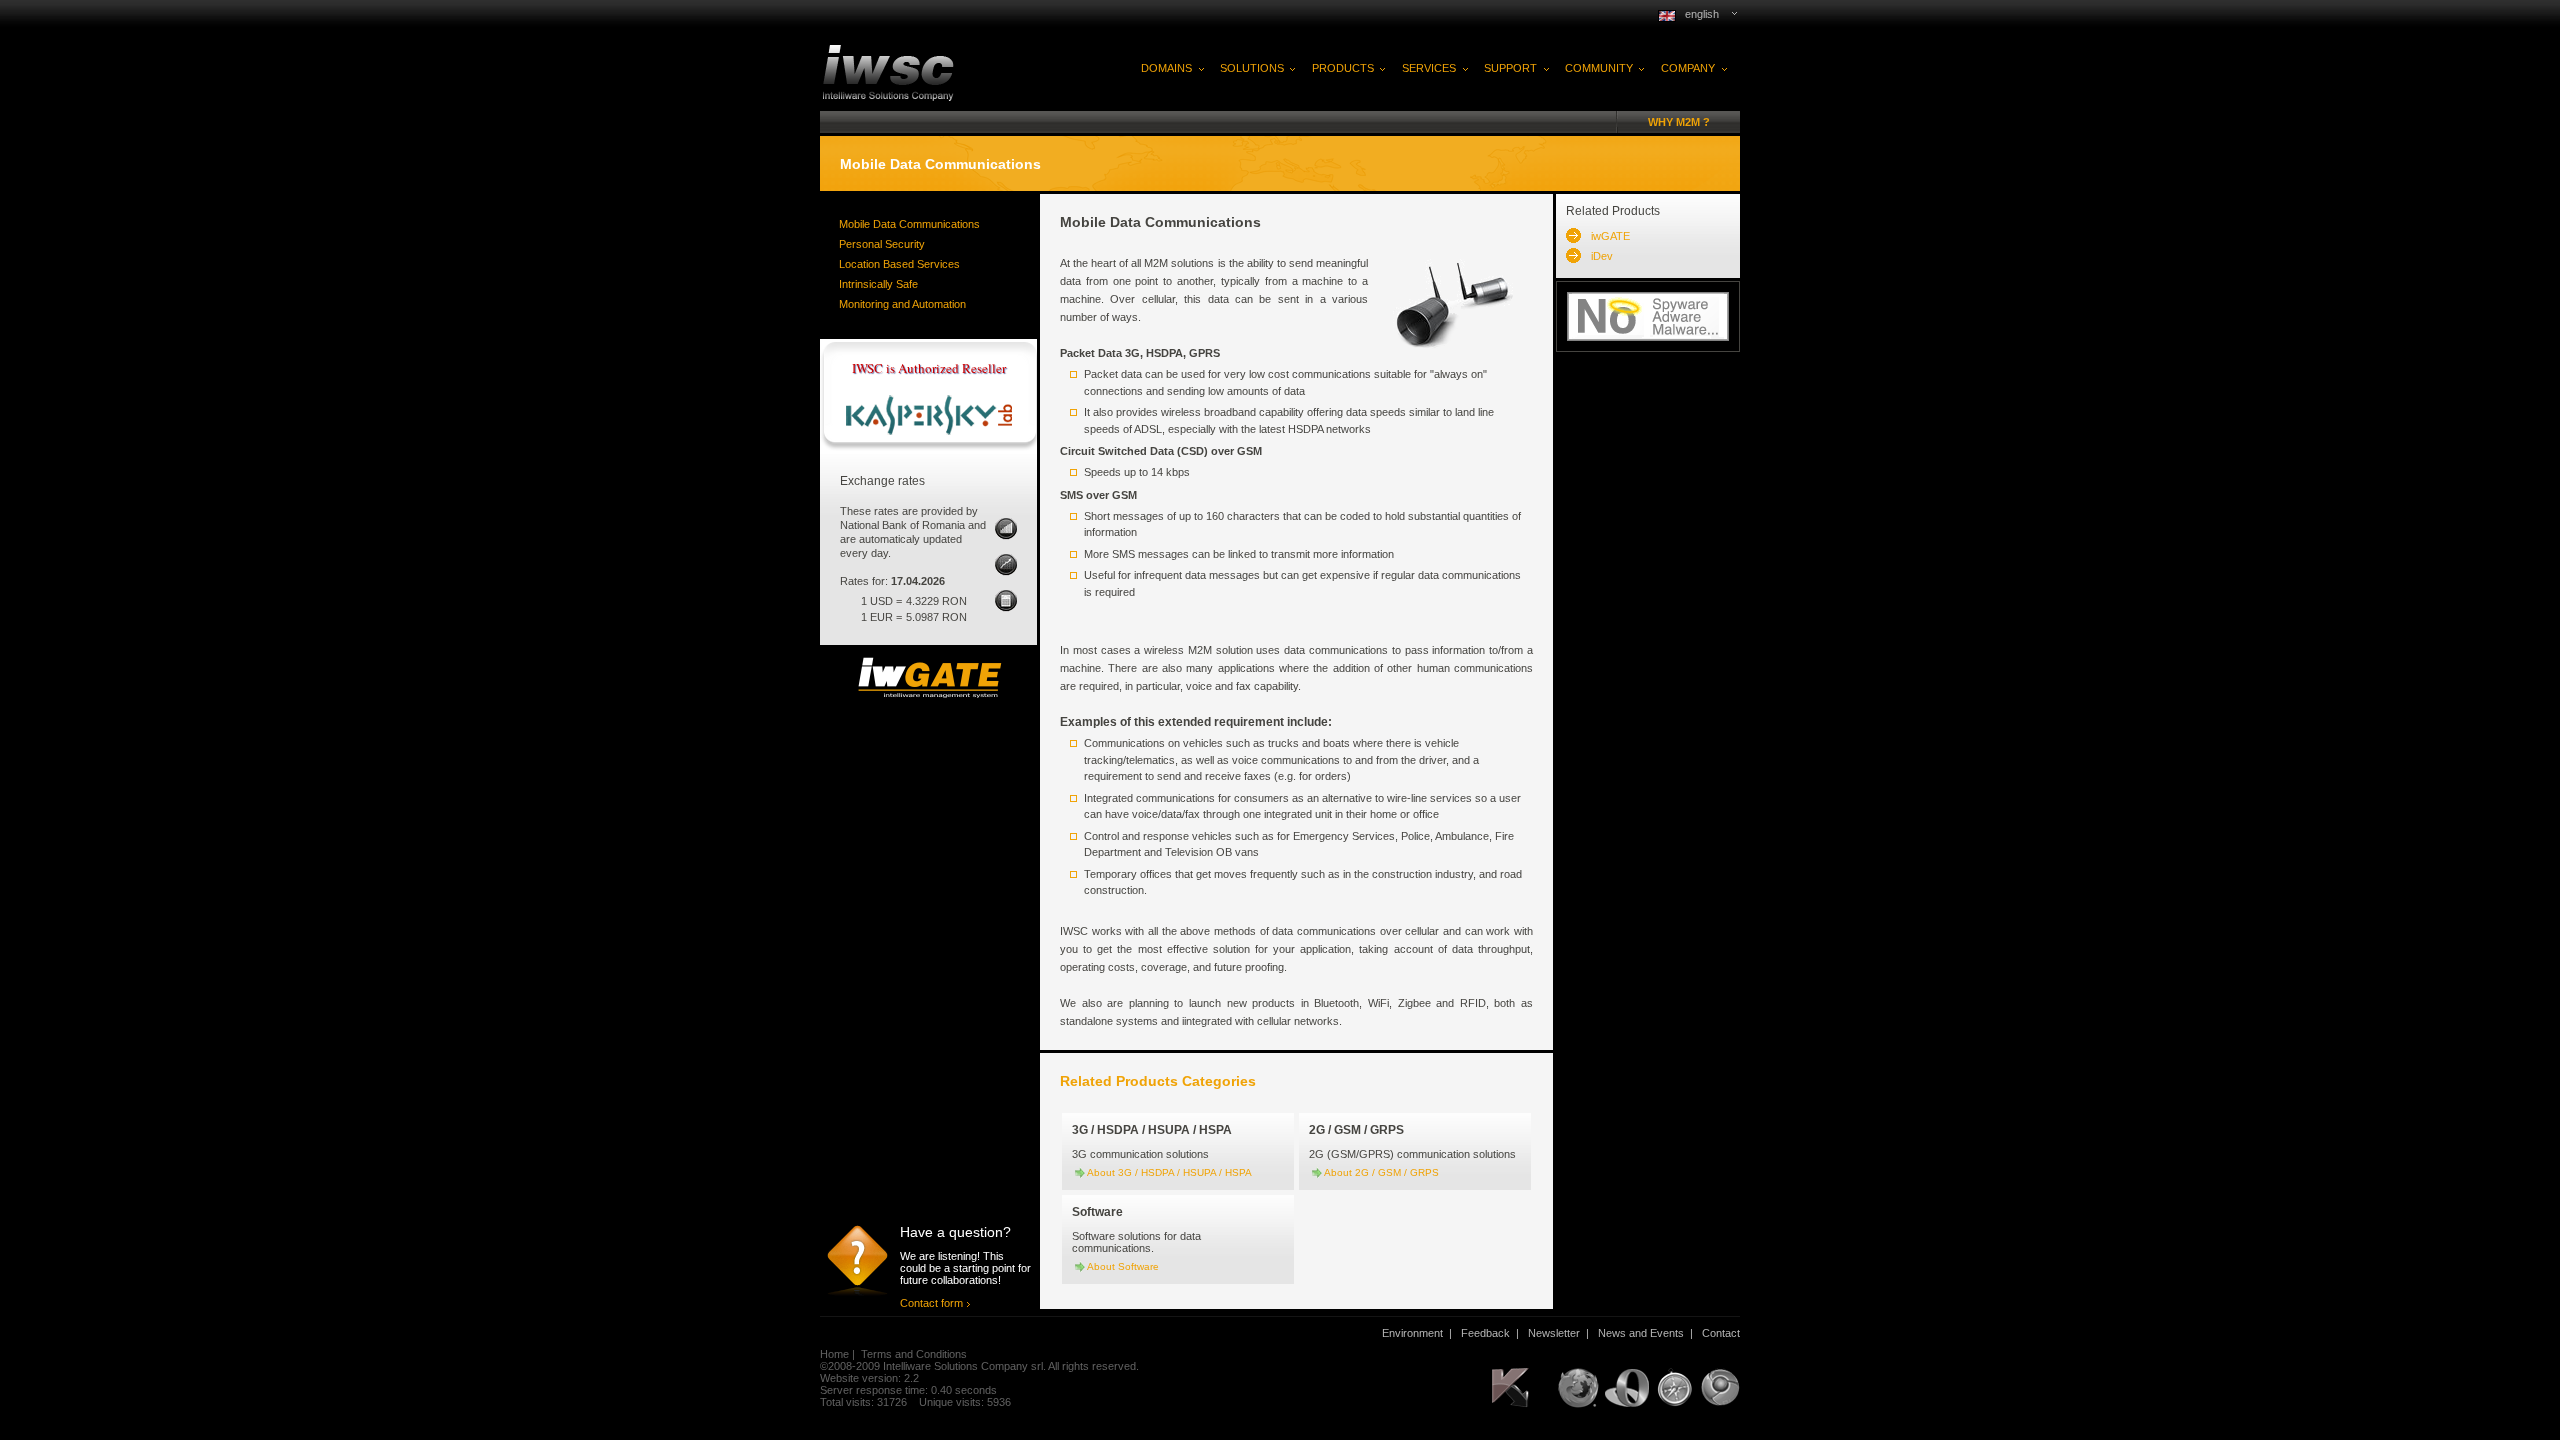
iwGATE (1610, 236)
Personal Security (882, 244)
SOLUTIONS (1252, 68)
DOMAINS (1166, 68)
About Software (1123, 1266)
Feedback (1485, 1333)
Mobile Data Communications (909, 224)
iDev (1602, 256)
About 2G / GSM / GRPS (1381, 1172)
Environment (1412, 1333)
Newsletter (1554, 1333)
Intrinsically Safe (878, 284)
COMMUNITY (1599, 68)
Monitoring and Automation (902, 304)
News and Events (1641, 1333)
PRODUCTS (1343, 68)
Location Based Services (899, 264)
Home (834, 1354)
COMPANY (1688, 68)
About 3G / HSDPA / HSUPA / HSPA (1169, 1172)
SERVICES (1429, 68)
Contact (1721, 1333)
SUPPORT (1510, 68)
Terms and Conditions (914, 1354)
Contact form (931, 1303)
